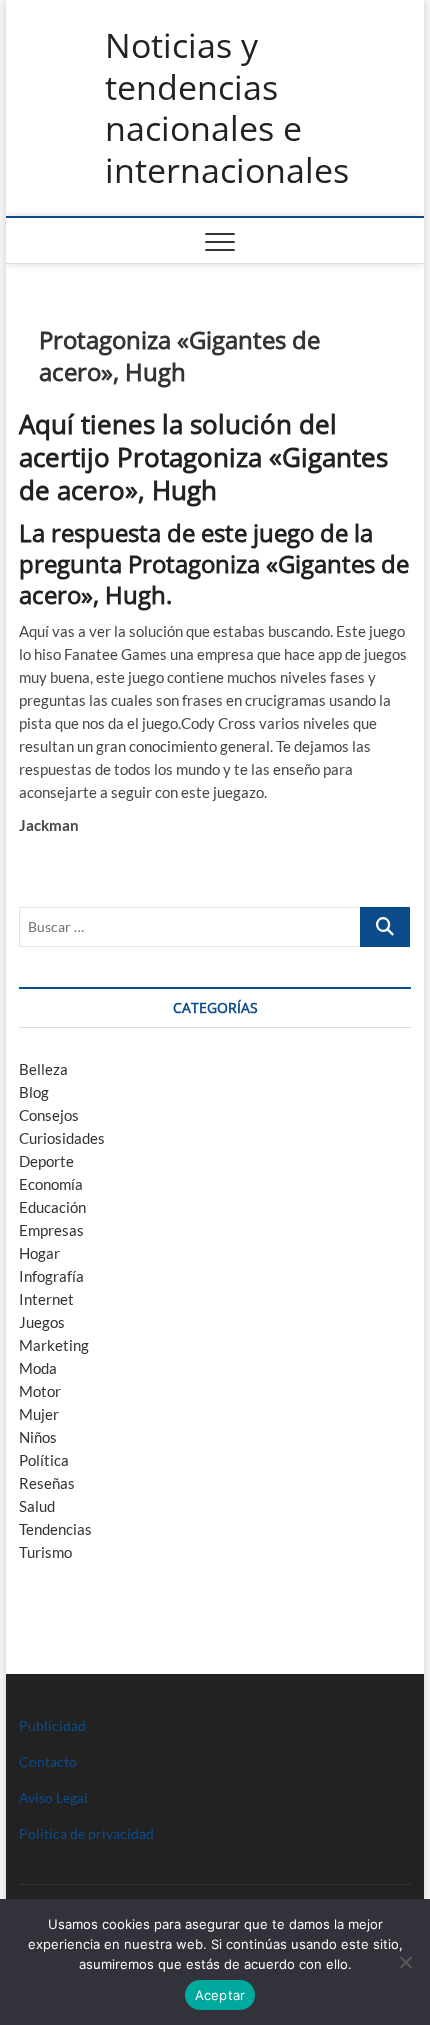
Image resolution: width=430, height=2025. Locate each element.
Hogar (39, 1253)
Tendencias (55, 1529)
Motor (40, 1391)
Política (44, 1460)
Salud (37, 1506)
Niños (38, 1437)
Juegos (42, 1322)
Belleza (43, 1069)
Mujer (39, 1414)
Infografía (51, 1276)
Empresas (51, 1230)
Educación (52, 1207)
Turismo (45, 1552)
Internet (46, 1299)
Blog (34, 1092)
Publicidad (52, 1725)
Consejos (49, 1115)
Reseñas (47, 1483)
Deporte (46, 1161)
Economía (51, 1184)
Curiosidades (62, 1138)
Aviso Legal (53, 1797)
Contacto (48, 1761)
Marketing (54, 1345)
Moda (38, 1368)
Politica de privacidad (86, 1833)
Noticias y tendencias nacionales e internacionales (227, 108)
